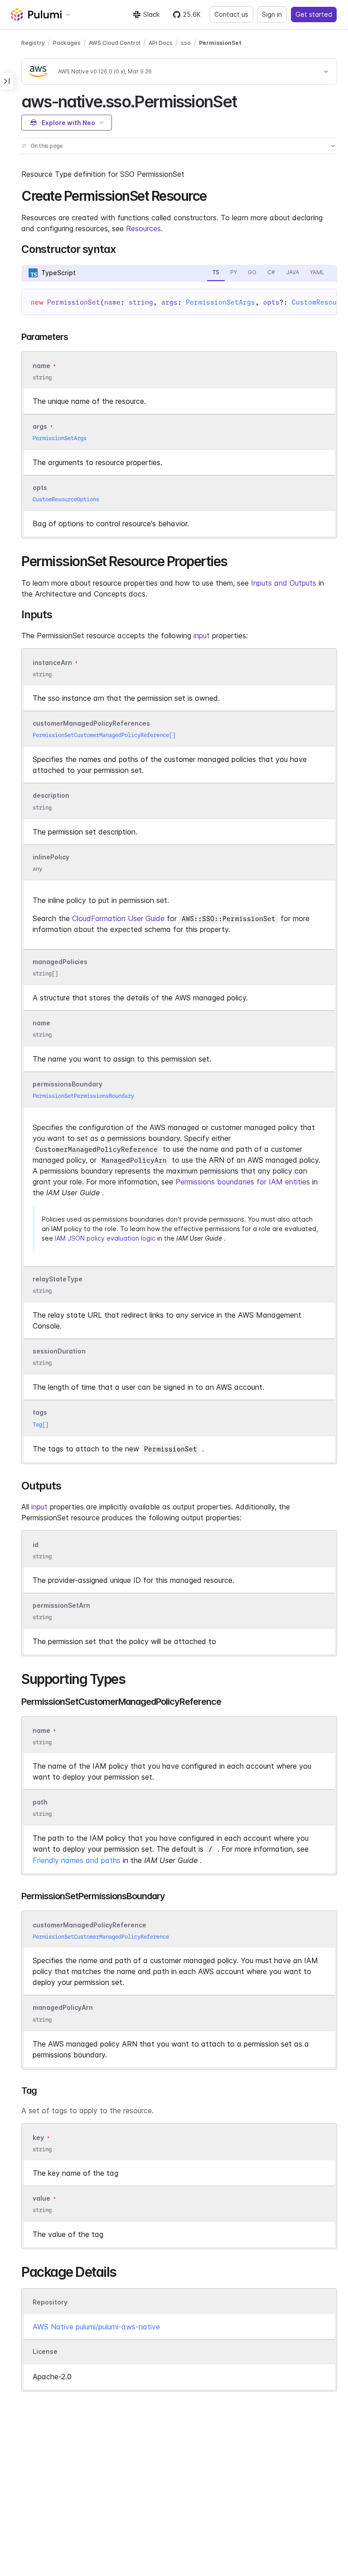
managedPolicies (60, 962)
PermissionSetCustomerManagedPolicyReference (101, 1937)
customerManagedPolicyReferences (91, 723)
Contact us (231, 14)
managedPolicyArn (63, 2008)
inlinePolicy (51, 857)
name (41, 1023)
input (202, 636)
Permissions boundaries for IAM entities (243, 1182)
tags (40, 1413)
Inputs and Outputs (284, 583)
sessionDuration (59, 1351)
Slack (151, 14)
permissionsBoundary (68, 1084)
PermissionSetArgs (220, 302)
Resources (143, 228)
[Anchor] (245, 100)
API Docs (161, 43)
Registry (33, 43)
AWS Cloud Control (115, 43)
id (36, 1545)
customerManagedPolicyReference (89, 1925)
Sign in (272, 14)
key (38, 2137)
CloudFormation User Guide (118, 918)
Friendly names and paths (77, 1860)
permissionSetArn (61, 1605)
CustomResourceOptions (66, 499)
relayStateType (58, 1279)
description (51, 796)
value (41, 2198)
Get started (314, 14)
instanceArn (52, 662)
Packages (67, 43)
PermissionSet (220, 43)
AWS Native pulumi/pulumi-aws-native (96, 2327)
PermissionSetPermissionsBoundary (83, 1096)
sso (186, 43)
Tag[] (41, 1424)
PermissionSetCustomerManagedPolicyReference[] (104, 735)
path (40, 1802)
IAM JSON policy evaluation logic (105, 1238)
